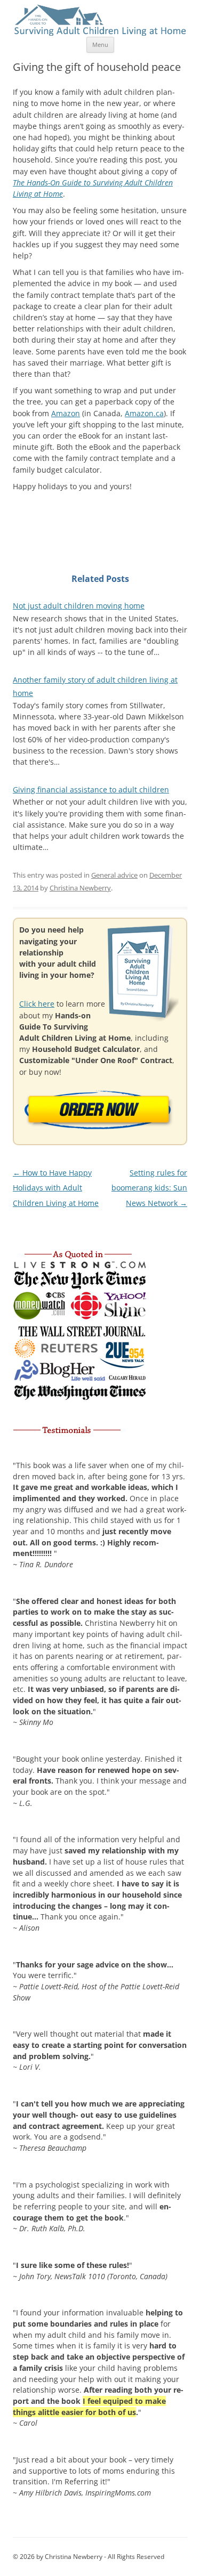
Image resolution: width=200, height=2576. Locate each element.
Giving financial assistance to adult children (91, 789)
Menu (100, 44)
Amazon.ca (144, 413)
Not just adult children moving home (79, 606)
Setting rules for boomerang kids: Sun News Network (149, 1188)
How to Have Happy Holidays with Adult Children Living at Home (56, 1188)
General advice (114, 875)
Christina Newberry (80, 888)
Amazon (66, 413)
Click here (37, 1004)
